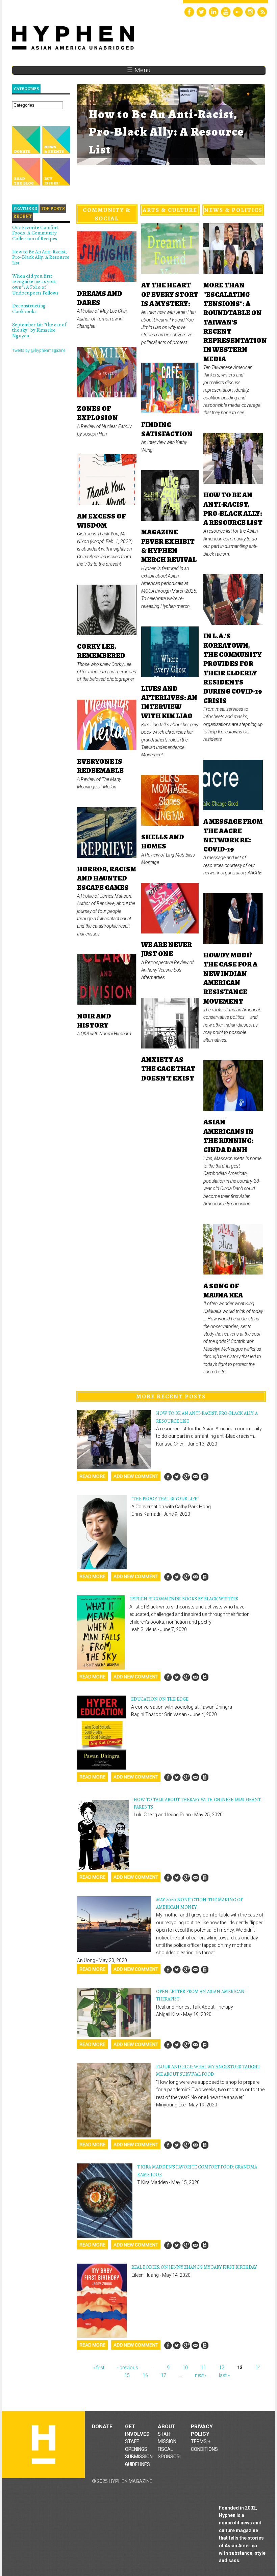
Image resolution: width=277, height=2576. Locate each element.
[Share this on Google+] (186, 1477)
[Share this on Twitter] (177, 1477)
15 (127, 2375)
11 (203, 2368)
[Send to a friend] (195, 1477)
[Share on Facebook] (168, 1477)
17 (163, 2375)
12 (222, 2368)
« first (99, 2368)
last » (224, 2375)
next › (200, 2375)
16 (145, 2375)
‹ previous (128, 2368)
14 (258, 2368)
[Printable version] (204, 1477)
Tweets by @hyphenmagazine (39, 351)
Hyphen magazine (44, 2445)
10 (185, 2368)
